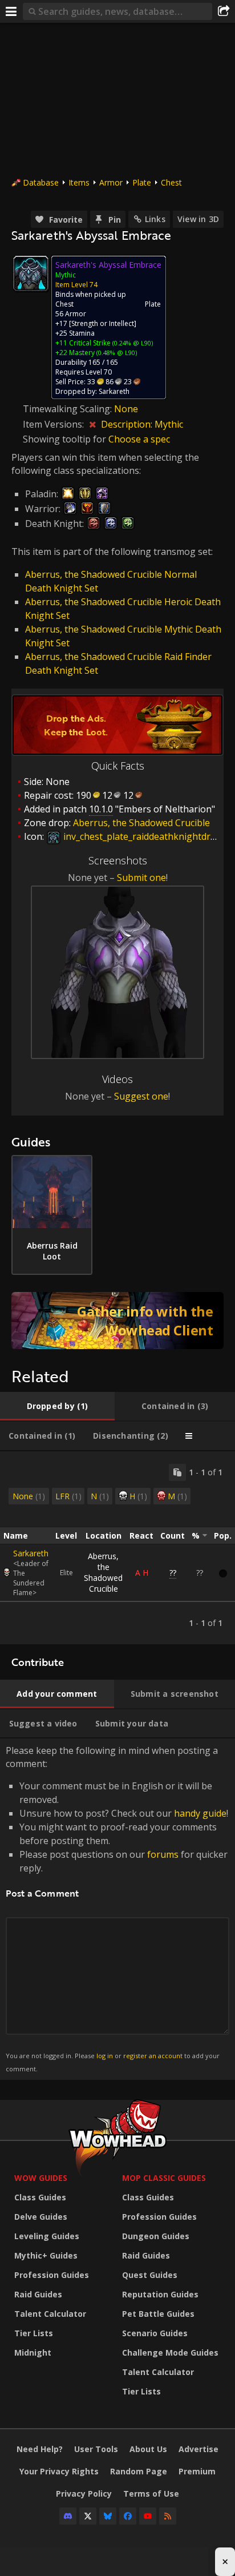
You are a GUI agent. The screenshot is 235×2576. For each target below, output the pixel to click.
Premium (197, 2471)
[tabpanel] (117, 1548)
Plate (142, 182)
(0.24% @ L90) (132, 343)
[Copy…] (177, 1472)
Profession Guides (52, 2275)
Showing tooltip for (66, 439)
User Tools (96, 2449)
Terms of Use (151, 2494)
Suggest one (141, 1096)
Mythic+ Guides (46, 2255)
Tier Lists (34, 2333)
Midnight (33, 2352)
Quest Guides (150, 2275)
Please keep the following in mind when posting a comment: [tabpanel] (117, 1908)
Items (79, 182)
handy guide (200, 1813)
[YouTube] (148, 2516)
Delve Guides (41, 2217)
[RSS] (168, 2516)
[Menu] (11, 11)
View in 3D (198, 219)
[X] (88, 2516)
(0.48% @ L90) (116, 353)
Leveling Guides (47, 2236)
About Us (148, 2449)
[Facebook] (128, 2516)
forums (163, 1854)
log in (105, 2056)
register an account (153, 2056)
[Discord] (68, 2516)
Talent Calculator (50, 2314)
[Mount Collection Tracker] (117, 1321)
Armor (111, 182)
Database (41, 182)
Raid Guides (38, 2294)
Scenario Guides (155, 2333)
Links (155, 219)
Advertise (198, 2449)
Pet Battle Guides (158, 2314)
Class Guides (40, 2197)
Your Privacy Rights (59, 2471)
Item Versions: (54, 424)
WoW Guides (41, 2178)
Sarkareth (31, 1553)
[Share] (224, 11)
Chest (171, 182)
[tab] (57, 1406)
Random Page (139, 2471)
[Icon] (31, 273)
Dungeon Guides (156, 2236)
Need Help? (40, 2449)
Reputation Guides (160, 2294)
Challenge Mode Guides (170, 2352)
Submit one (141, 878)
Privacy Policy (84, 2494)
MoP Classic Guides (164, 2178)
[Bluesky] (108, 2516)
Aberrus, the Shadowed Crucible (103, 1572)
